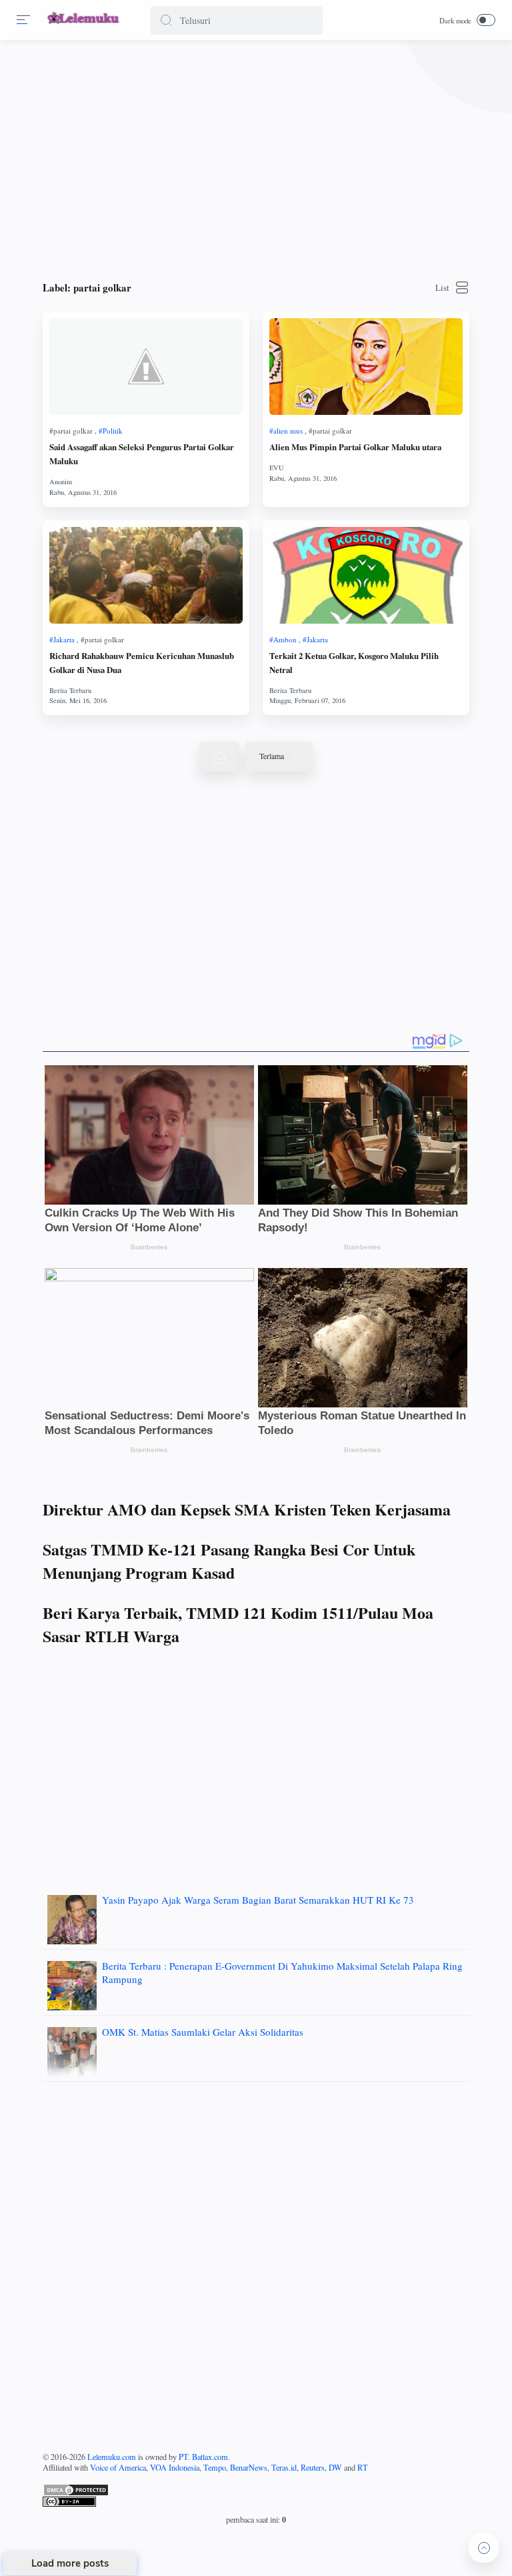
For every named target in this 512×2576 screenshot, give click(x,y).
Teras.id (284, 2467)
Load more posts (70, 2563)
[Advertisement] (256, 153)
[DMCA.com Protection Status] (256, 2490)
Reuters (313, 2467)
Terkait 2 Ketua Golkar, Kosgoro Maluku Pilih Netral (354, 663)
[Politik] (111, 431)
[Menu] (23, 20)
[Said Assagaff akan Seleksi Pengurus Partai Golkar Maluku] (146, 367)
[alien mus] (288, 431)
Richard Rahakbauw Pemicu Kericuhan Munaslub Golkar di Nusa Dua (142, 663)
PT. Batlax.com (203, 2457)
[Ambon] (285, 639)
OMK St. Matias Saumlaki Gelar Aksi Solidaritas (203, 2032)
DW (335, 2467)
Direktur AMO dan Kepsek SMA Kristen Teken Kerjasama (247, 1509)
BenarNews (249, 2467)
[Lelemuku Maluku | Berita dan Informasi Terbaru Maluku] (84, 25)
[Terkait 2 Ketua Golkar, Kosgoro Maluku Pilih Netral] (366, 575)
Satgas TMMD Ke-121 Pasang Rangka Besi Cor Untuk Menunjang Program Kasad (229, 1561)
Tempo (215, 2467)
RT (363, 2467)
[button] (166, 20)
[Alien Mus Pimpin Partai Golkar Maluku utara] (366, 367)
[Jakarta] (64, 639)
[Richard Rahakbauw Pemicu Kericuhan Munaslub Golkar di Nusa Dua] (146, 575)
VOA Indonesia (175, 2467)
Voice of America (118, 2467)
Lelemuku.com (112, 2457)
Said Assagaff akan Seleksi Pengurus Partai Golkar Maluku (142, 454)
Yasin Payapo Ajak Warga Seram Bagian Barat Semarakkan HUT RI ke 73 (258, 1900)
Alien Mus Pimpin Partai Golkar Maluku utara (355, 447)
